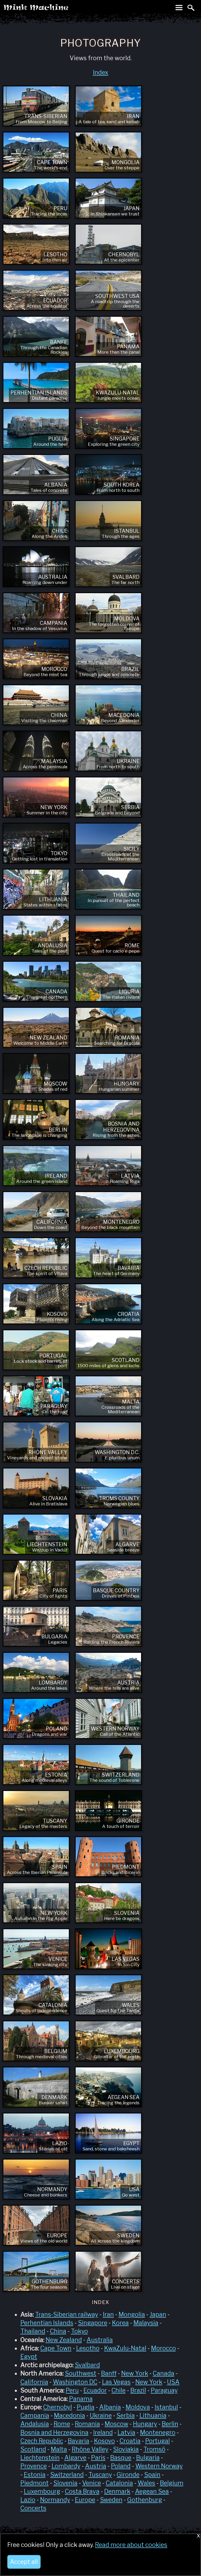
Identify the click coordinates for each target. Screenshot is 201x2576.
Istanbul (166, 2407)
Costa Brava (82, 2491)
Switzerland (67, 2475)
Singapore (93, 2323)
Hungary (145, 2424)
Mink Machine (57, 9)
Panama (81, 2399)
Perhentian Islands (47, 2323)
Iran (108, 2314)
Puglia (86, 2407)
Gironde (128, 2475)
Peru (72, 2390)
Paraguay (164, 2390)
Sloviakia (126, 2449)
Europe (85, 2500)
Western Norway (159, 2466)
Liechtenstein (40, 2458)
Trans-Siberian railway (67, 2314)
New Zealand (64, 2340)
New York (135, 2373)
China (58, 2331)
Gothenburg (145, 2500)
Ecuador (95, 2390)
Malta (59, 2449)
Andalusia (35, 2424)
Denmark (117, 2491)
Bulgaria (148, 2458)
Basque (121, 2458)
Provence (34, 2466)
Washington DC (75, 2382)
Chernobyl (58, 2407)
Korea (120, 2323)
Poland (121, 2466)
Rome (62, 2424)
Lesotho (88, 2348)
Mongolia (132, 2314)
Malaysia (146, 2323)
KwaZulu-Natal (125, 2348)
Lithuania (153, 2416)
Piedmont (35, 2483)
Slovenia (65, 2483)
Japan (158, 2314)
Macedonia (69, 2416)
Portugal (158, 2441)
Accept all (24, 2562)
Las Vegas (116, 2382)
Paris (98, 2458)
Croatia (130, 2441)
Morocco (163, 2348)
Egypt (29, 2357)
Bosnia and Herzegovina (54, 2433)
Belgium (172, 2483)
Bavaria (79, 2441)
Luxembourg (42, 2491)
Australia (100, 2340)
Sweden (111, 2500)
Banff (109, 2373)
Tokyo (79, 2331)
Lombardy (66, 2466)
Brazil (138, 2390)
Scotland (33, 2449)
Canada (164, 2373)
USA (173, 2382)
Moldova (138, 2407)
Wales (146, 2483)
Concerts (33, 2508)
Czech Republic (42, 2441)
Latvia (126, 2433)
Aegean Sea (152, 2491)
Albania (110, 2407)
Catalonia (119, 2483)
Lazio (28, 2500)
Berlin (170, 2424)
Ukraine (101, 2416)
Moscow (116, 2424)
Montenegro (158, 2433)
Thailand (33, 2331)
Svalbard (87, 2365)
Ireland (103, 2433)
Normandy (55, 2500)
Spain (152, 2475)
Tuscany (100, 2475)
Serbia (126, 2416)
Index (101, 73)
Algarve (75, 2458)
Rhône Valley (90, 2449)
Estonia (35, 2475)
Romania (87, 2424)
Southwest (81, 2373)
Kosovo (104, 2441)
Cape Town (56, 2348)
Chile (119, 2390)
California (34, 2382)
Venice (92, 2483)
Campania (35, 2416)
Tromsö (154, 2449)
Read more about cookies (131, 2545)
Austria (96, 2466)
